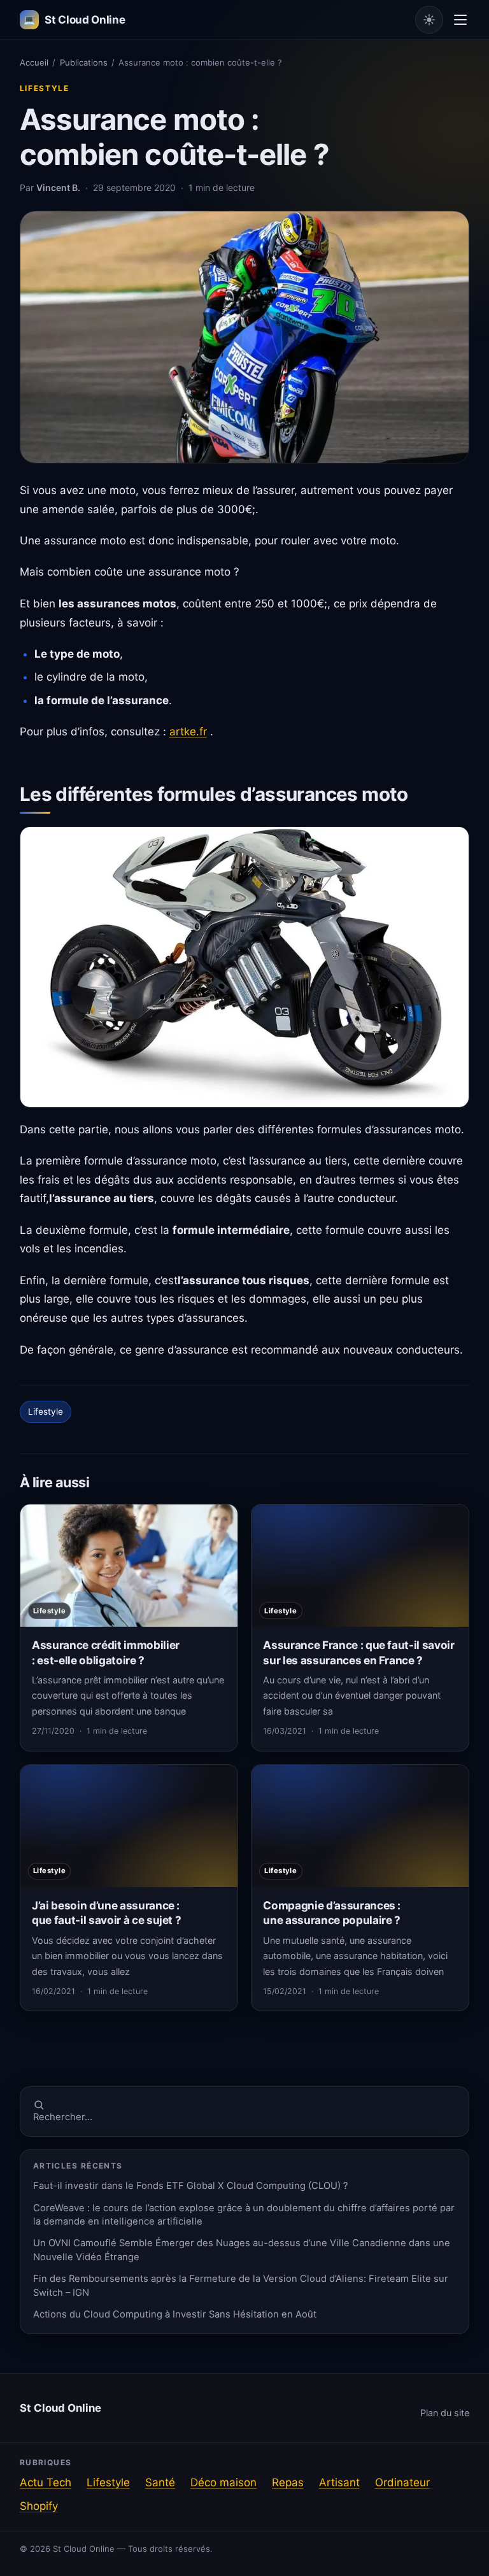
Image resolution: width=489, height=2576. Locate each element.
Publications (84, 62)
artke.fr (188, 732)
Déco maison (223, 2482)
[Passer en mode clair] (429, 20)
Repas (288, 2482)
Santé (160, 2482)
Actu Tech (46, 2482)
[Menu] (460, 20)
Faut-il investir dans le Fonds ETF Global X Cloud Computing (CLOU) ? (191, 2186)
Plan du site (445, 2413)
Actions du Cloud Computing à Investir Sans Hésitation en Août (175, 2314)
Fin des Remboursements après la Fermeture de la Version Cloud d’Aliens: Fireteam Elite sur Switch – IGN (241, 2285)
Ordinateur (402, 2482)
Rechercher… (63, 2117)
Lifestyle (45, 88)
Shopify (39, 2506)
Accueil (34, 62)
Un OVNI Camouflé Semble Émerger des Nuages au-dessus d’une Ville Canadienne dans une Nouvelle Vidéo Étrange (242, 2250)
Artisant (339, 2482)
